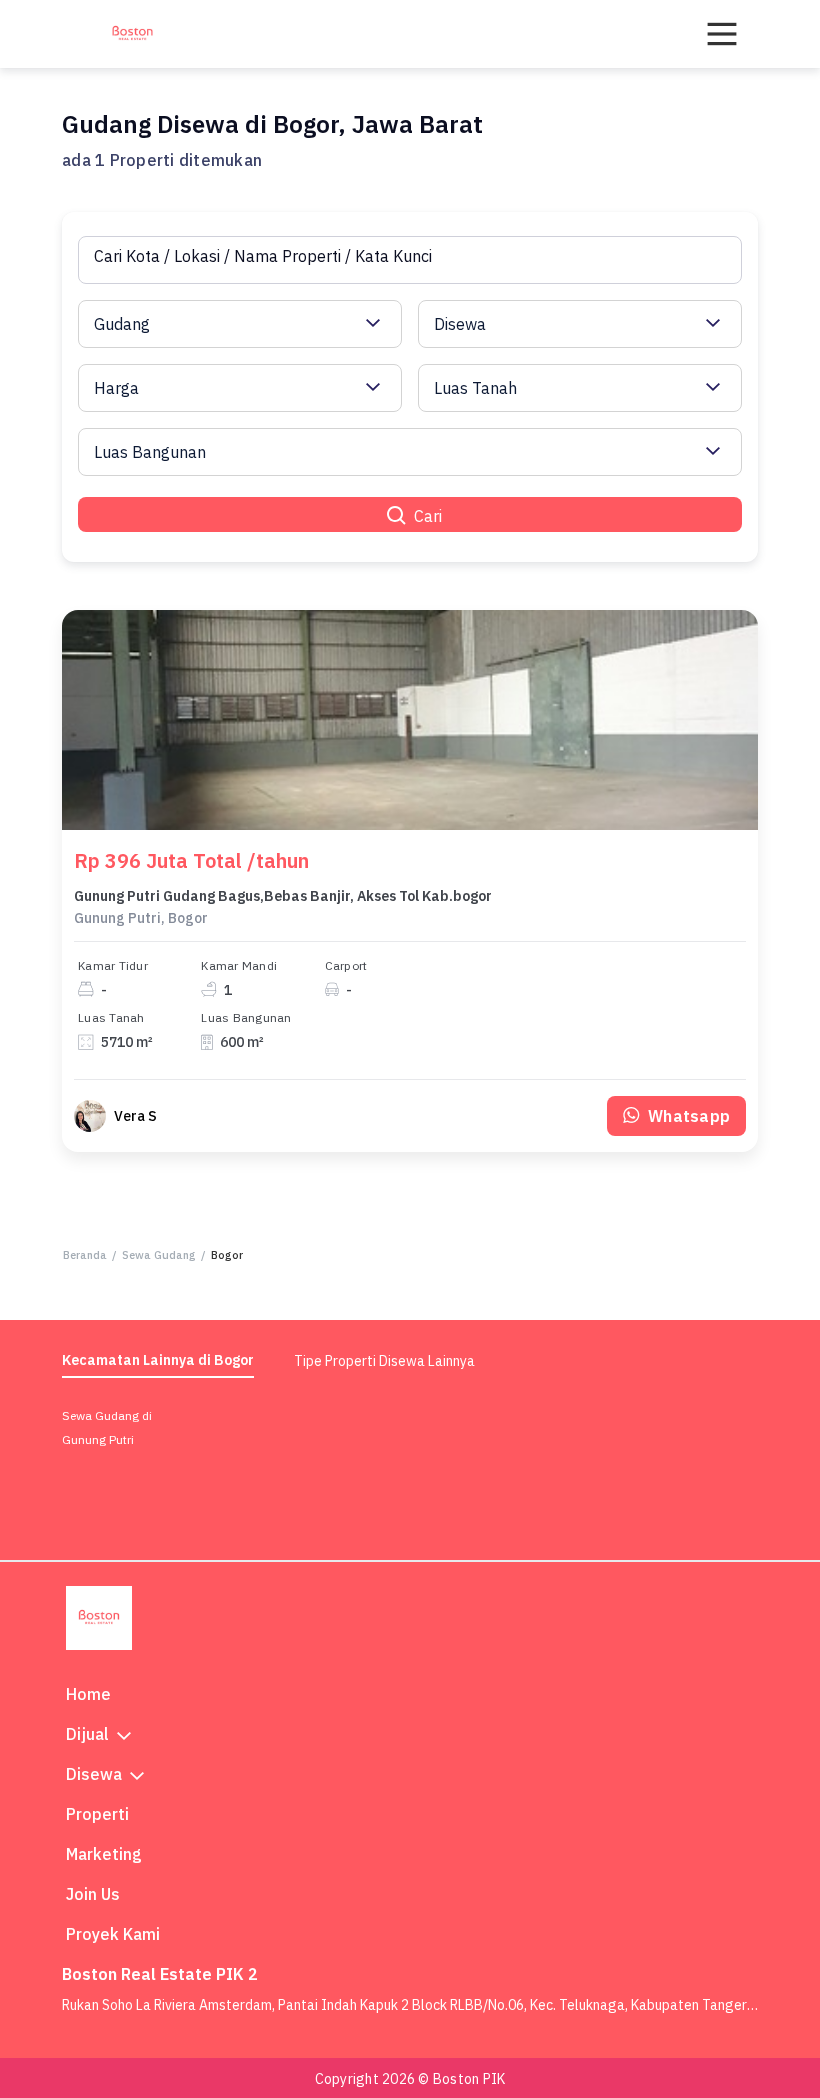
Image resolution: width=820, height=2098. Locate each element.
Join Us (93, 1894)
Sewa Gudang (159, 1255)
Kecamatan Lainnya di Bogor (158, 1360)
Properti (97, 1814)
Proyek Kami (113, 1934)
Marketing (104, 1854)
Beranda (85, 1255)
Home (88, 1694)
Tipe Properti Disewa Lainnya (384, 1361)
